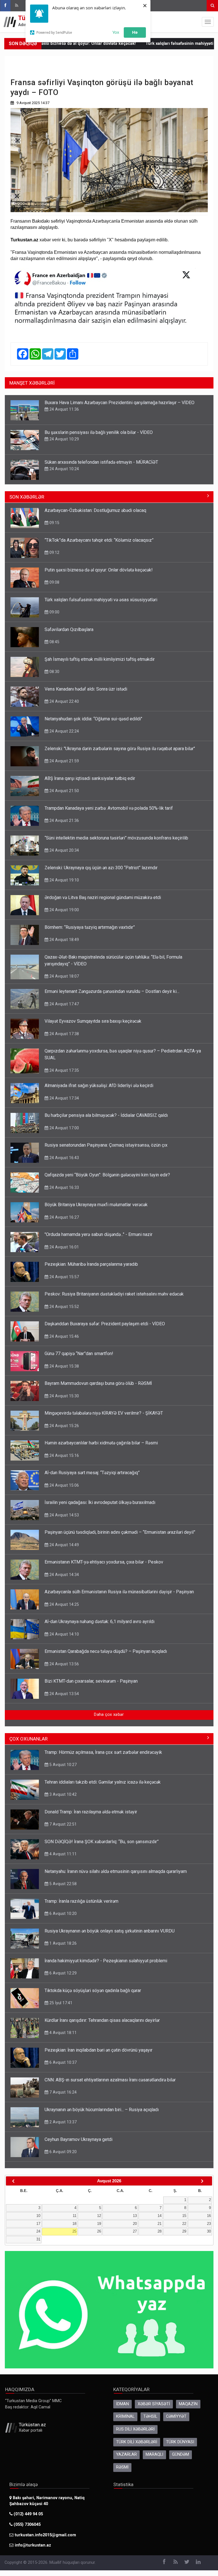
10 (38, 2216)
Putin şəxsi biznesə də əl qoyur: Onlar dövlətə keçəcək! (99, 570)
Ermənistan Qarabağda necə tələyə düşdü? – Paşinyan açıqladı (106, 1651)
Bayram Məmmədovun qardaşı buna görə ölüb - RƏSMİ (98, 1383)
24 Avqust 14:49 (64, 1545)
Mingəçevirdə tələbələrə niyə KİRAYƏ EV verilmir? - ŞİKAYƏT (104, 1413)
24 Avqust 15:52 (64, 1307)
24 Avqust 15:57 (64, 1277)
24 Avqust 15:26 (64, 1426)
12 (99, 2216)
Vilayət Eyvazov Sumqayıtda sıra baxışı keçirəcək (93, 1021)
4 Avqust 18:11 (62, 2033)
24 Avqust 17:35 (64, 1070)
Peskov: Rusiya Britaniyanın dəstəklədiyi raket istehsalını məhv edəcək (114, 1294)
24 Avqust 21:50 (64, 791)
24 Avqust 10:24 (64, 469)
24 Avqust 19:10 (64, 880)
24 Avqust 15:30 (64, 1396)
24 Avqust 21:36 (64, 820)
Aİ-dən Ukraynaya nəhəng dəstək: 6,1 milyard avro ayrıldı (99, 1622)
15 (184, 2216)
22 (184, 2224)
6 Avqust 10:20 (62, 1913)
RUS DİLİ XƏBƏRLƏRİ (135, 2429)
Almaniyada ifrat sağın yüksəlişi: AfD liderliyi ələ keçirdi (99, 1086)
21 (160, 2224)
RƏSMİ (122, 2467)
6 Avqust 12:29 (62, 1973)
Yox (116, 32)
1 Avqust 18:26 (62, 1943)
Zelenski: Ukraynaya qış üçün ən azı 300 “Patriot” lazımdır (101, 868)
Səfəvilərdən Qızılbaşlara (69, 629)
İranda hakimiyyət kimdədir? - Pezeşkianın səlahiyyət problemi (106, 1961)
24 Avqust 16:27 (64, 1217)
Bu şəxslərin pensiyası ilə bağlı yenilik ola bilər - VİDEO (99, 432)
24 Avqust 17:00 (64, 1128)
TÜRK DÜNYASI (180, 2442)
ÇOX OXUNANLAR (29, 1739)
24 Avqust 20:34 (64, 850)
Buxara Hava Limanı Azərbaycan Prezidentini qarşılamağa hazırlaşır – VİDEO (120, 403)
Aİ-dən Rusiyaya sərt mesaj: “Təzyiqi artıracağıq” (92, 1473)
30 (209, 2231)
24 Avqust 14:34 (64, 1575)
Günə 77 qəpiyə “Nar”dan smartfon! (79, 1354)
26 (99, 2231)
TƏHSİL (150, 2416)
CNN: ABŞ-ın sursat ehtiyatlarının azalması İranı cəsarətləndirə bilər (110, 2080)
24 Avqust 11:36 (64, 409)
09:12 (54, 552)
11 (75, 2216)
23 (209, 2224)
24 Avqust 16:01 (64, 1247)
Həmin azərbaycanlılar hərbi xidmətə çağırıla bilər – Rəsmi (101, 1443)
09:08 (54, 582)
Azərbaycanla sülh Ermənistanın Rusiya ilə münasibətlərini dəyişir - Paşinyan (119, 1592)
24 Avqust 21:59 (64, 761)
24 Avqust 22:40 (64, 701)
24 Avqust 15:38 (64, 1366)
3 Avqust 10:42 (62, 1794)
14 (160, 2216)
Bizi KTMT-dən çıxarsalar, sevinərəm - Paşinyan (91, 1681)
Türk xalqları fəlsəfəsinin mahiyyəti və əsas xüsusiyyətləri (101, 600)
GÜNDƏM (181, 2454)
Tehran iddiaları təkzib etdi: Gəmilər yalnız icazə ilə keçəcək (103, 1782)
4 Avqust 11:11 (62, 1854)
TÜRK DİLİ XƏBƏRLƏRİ (137, 2442)
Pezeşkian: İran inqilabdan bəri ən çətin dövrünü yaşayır (98, 2050)
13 (135, 2216)
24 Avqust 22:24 (64, 731)
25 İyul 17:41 (60, 2003)
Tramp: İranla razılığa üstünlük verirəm (81, 1901)
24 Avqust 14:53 (64, 1515)
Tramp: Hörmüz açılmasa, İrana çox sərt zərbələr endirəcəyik (103, 1752)
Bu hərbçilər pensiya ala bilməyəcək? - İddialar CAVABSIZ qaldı (106, 1115)
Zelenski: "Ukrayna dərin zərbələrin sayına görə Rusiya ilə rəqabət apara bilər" (120, 749)
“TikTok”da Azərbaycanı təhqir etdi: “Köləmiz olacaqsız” (99, 540)
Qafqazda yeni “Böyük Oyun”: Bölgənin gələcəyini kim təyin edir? (107, 1175)
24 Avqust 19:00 (64, 910)
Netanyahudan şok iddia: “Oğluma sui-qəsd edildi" (93, 719)
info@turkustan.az (33, 2545)
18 (74, 2224)
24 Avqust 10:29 (64, 439)
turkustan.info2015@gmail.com (45, 2535)
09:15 (54, 523)
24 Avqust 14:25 (64, 1604)
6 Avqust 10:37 (62, 2062)
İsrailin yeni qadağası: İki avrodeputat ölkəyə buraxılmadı (100, 1502)
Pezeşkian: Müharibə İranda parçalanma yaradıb (91, 1264)
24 (38, 2231)
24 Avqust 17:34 (64, 1098)
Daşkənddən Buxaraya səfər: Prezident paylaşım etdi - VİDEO (105, 1324)
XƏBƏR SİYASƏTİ (154, 2404)
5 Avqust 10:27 (62, 1765)
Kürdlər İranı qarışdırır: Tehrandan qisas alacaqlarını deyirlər (102, 2020)
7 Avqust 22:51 (62, 1824)
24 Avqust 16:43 (64, 1158)
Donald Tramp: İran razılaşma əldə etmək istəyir (91, 1812)
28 (160, 2231)
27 (135, 2231)
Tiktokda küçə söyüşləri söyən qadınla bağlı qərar (93, 1990)
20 (135, 2224)
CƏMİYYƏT (176, 2416)
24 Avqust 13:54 (64, 1694)
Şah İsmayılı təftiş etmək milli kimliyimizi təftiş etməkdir (100, 659)
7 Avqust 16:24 (62, 2092)
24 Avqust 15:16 (64, 1455)
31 (38, 2239)
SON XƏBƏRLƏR (27, 497)
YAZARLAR (126, 2454)
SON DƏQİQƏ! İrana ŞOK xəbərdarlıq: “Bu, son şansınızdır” (102, 1842)
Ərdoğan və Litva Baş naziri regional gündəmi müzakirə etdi (103, 897)
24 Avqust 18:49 (64, 940)
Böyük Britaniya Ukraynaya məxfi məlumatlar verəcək (96, 1205)
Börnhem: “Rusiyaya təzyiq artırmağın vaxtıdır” (90, 927)
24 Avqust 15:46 (64, 1336)
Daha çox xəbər (109, 1715)
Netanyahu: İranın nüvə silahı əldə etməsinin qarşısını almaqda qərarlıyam (116, 1871)
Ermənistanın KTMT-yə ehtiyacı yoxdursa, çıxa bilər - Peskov (104, 1562)
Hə (135, 32)
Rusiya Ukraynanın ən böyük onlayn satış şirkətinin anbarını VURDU (110, 1931)
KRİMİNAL (125, 2416)
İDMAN (122, 2404)
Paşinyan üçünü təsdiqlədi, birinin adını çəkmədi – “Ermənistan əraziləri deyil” (120, 1532)
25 (74, 2231)
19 (99, 2224)
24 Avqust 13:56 (64, 1664)
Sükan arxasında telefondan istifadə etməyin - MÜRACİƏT (101, 462)
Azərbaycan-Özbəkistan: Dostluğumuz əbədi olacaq (95, 510)
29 (184, 2231)
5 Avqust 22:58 (62, 1884)
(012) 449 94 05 (28, 2514)
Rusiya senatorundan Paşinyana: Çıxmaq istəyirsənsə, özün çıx (106, 1145)
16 (209, 2216)
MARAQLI (154, 2454)
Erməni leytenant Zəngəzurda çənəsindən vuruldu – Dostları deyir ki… (112, 991)
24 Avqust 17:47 (64, 1004)
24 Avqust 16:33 (64, 1187)
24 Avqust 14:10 (64, 1634)
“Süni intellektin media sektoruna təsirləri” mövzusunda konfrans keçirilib (116, 838)
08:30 (54, 672)
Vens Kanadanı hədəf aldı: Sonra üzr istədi (86, 689)
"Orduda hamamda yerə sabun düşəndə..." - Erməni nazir (98, 1234)
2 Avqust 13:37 (62, 2122)
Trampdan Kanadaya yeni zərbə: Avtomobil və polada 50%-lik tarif (109, 808)
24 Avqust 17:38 (64, 1034)
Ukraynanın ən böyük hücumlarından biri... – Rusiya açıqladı (102, 2110)
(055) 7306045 (27, 2525)
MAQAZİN (188, 2404)
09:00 (54, 612)
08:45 (54, 642)
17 (38, 2224)
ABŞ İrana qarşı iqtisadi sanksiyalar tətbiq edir (90, 778)
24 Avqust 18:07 (64, 976)
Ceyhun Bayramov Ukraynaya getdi (78, 2139)
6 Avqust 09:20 (62, 2152)
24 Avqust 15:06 (64, 1485)
